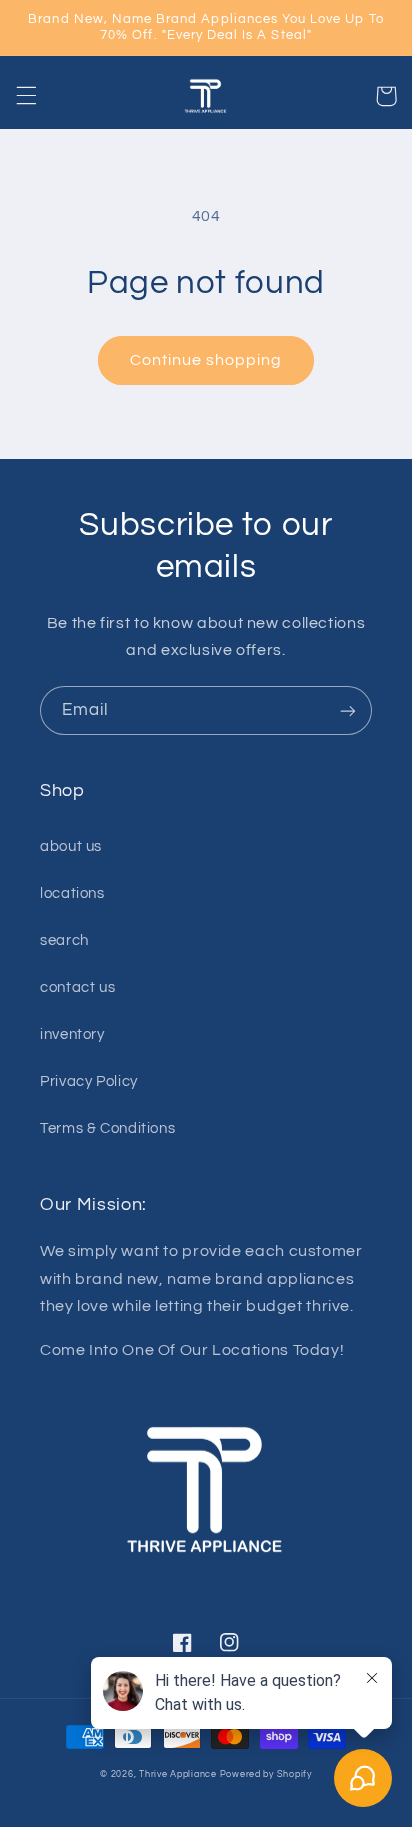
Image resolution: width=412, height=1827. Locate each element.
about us (71, 846)
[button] (26, 96)
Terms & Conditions (107, 1128)
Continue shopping (206, 360)
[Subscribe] (348, 710)
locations (72, 893)
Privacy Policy (89, 1081)
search (64, 940)
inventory (72, 1034)
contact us (77, 987)
